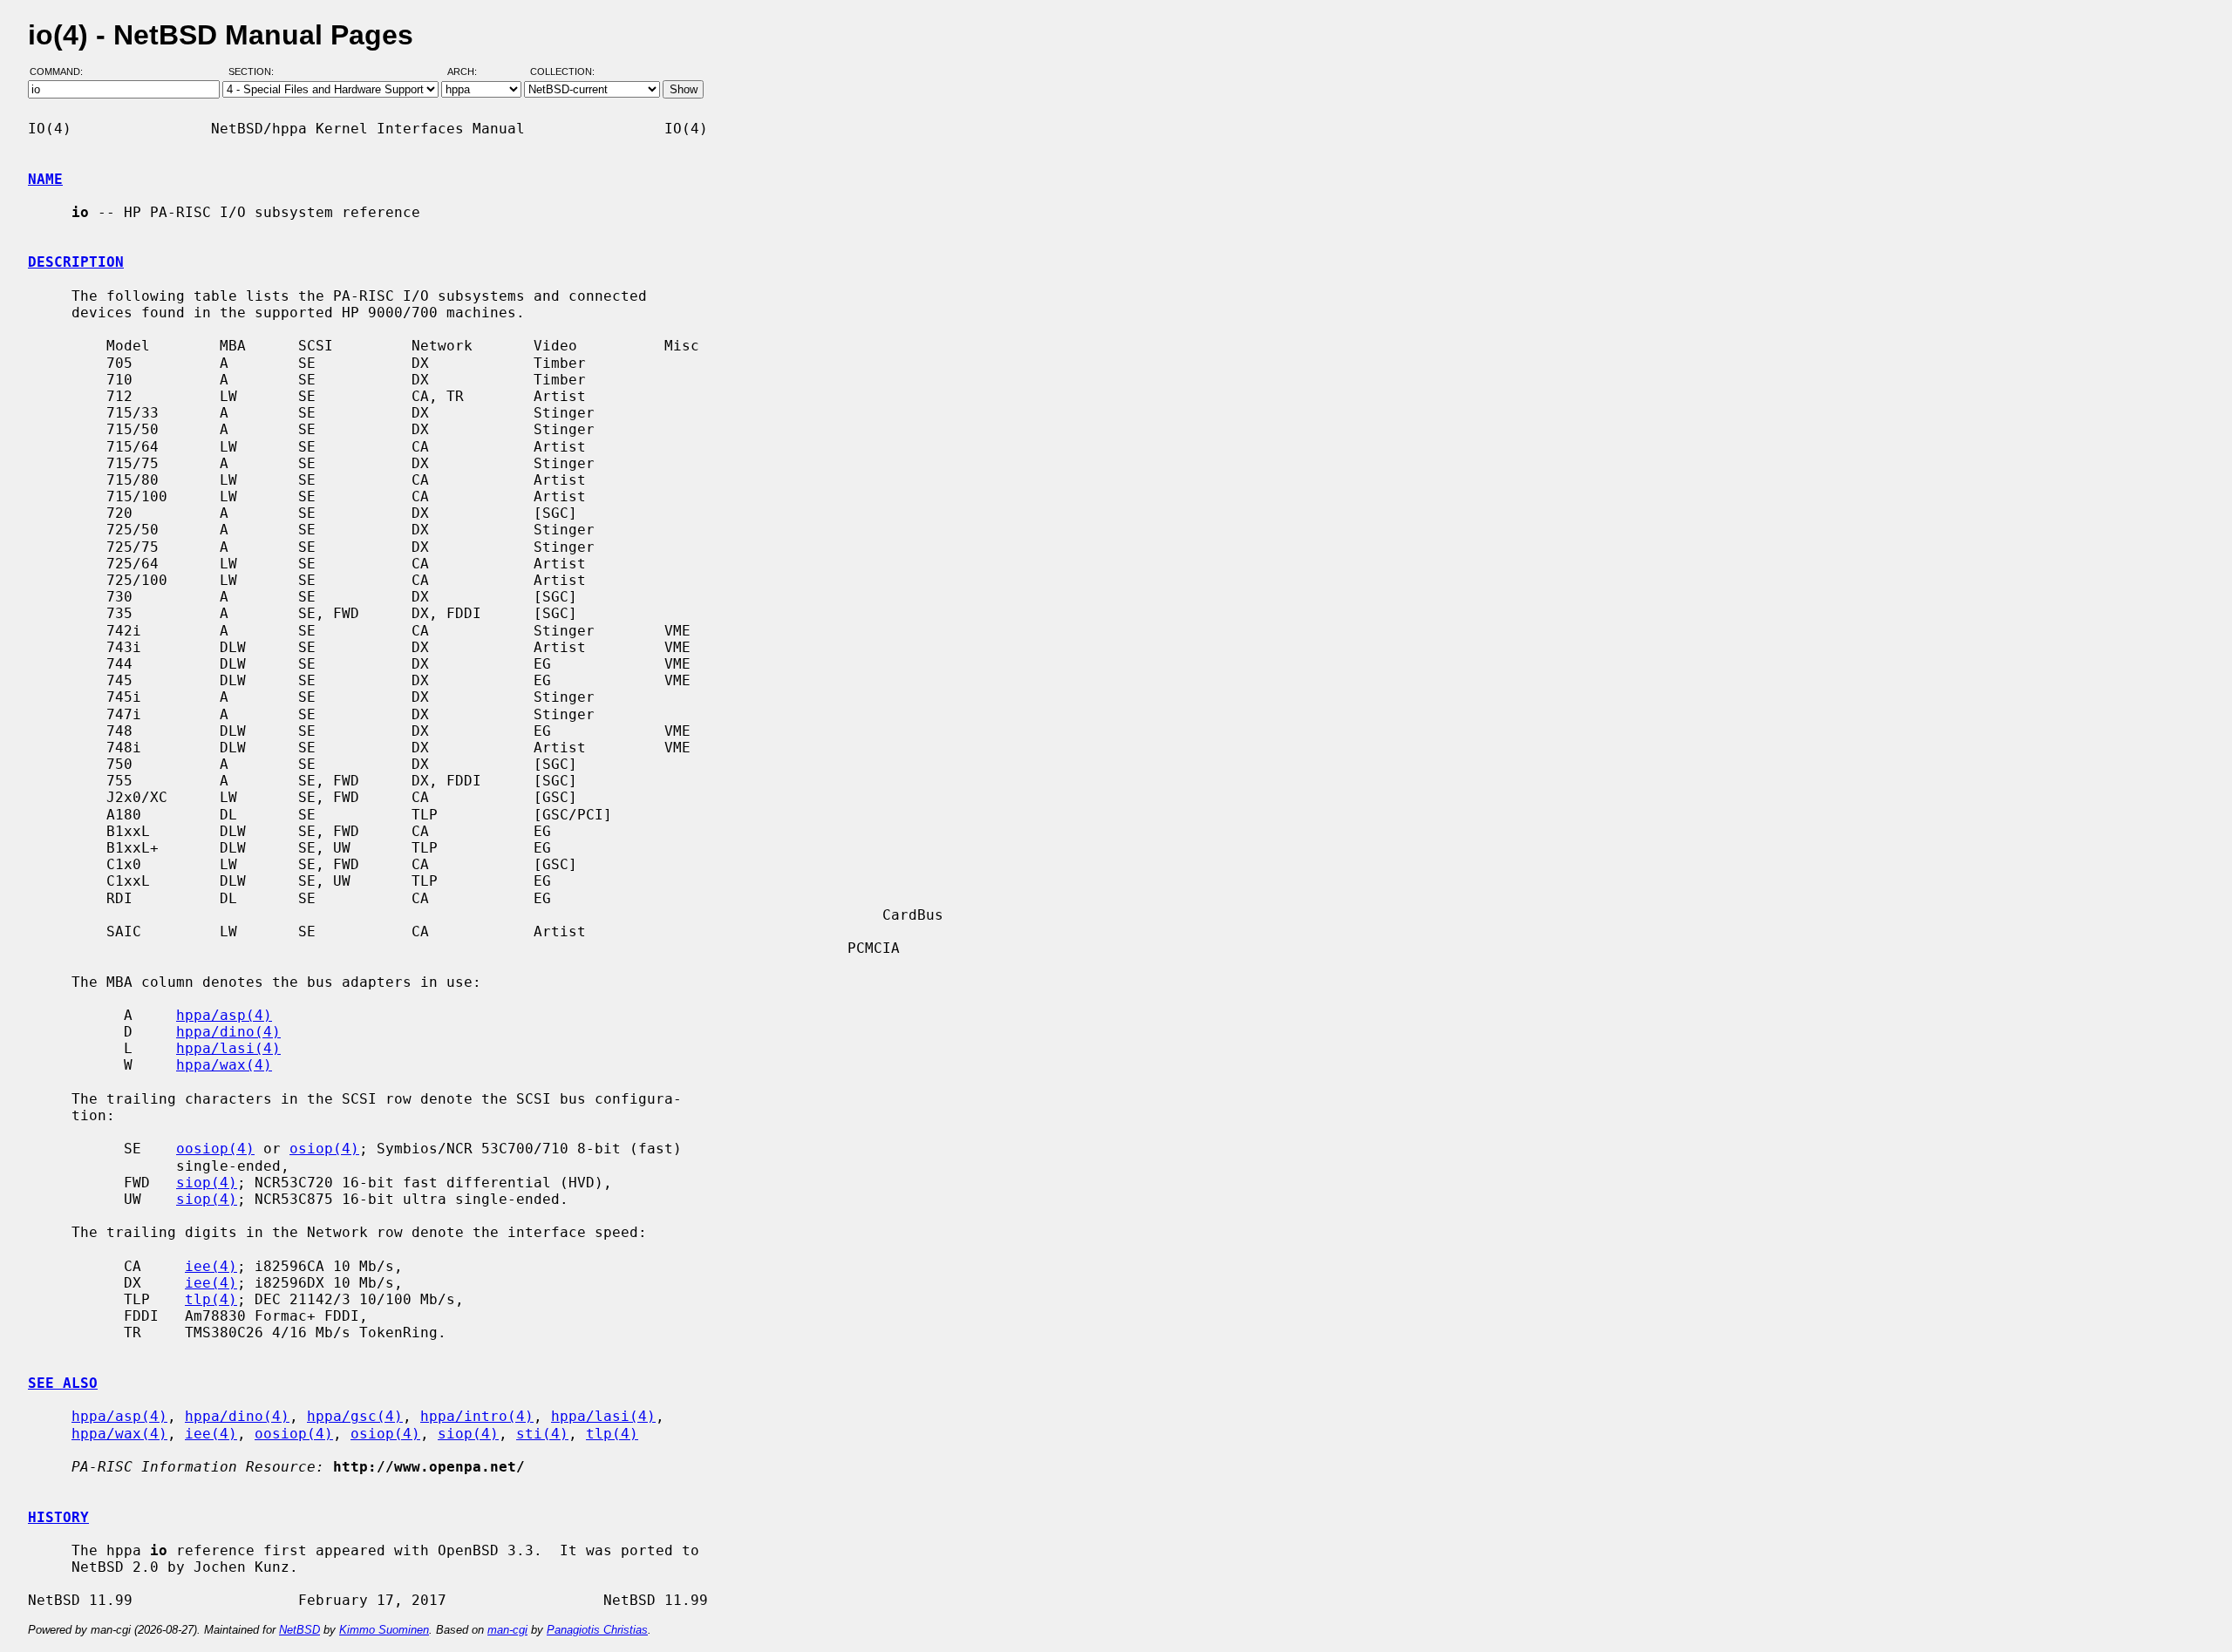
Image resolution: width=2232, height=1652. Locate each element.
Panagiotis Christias (597, 1630)
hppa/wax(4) (224, 1065)
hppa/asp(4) (224, 1015)
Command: (61, 72)
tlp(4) (211, 1299)
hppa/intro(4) (477, 1416)
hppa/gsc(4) (355, 1416)
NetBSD (299, 1630)
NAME (45, 179)
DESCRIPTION (76, 262)
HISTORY (58, 1517)
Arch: (470, 72)
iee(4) (211, 1266)
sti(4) (542, 1434)
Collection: (562, 72)
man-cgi (507, 1630)
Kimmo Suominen (384, 1630)
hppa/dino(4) (228, 1032)
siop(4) (207, 1183)
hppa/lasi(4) (228, 1048)
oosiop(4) (215, 1149)
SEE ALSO (63, 1383)
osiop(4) (324, 1149)
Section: (255, 72)
